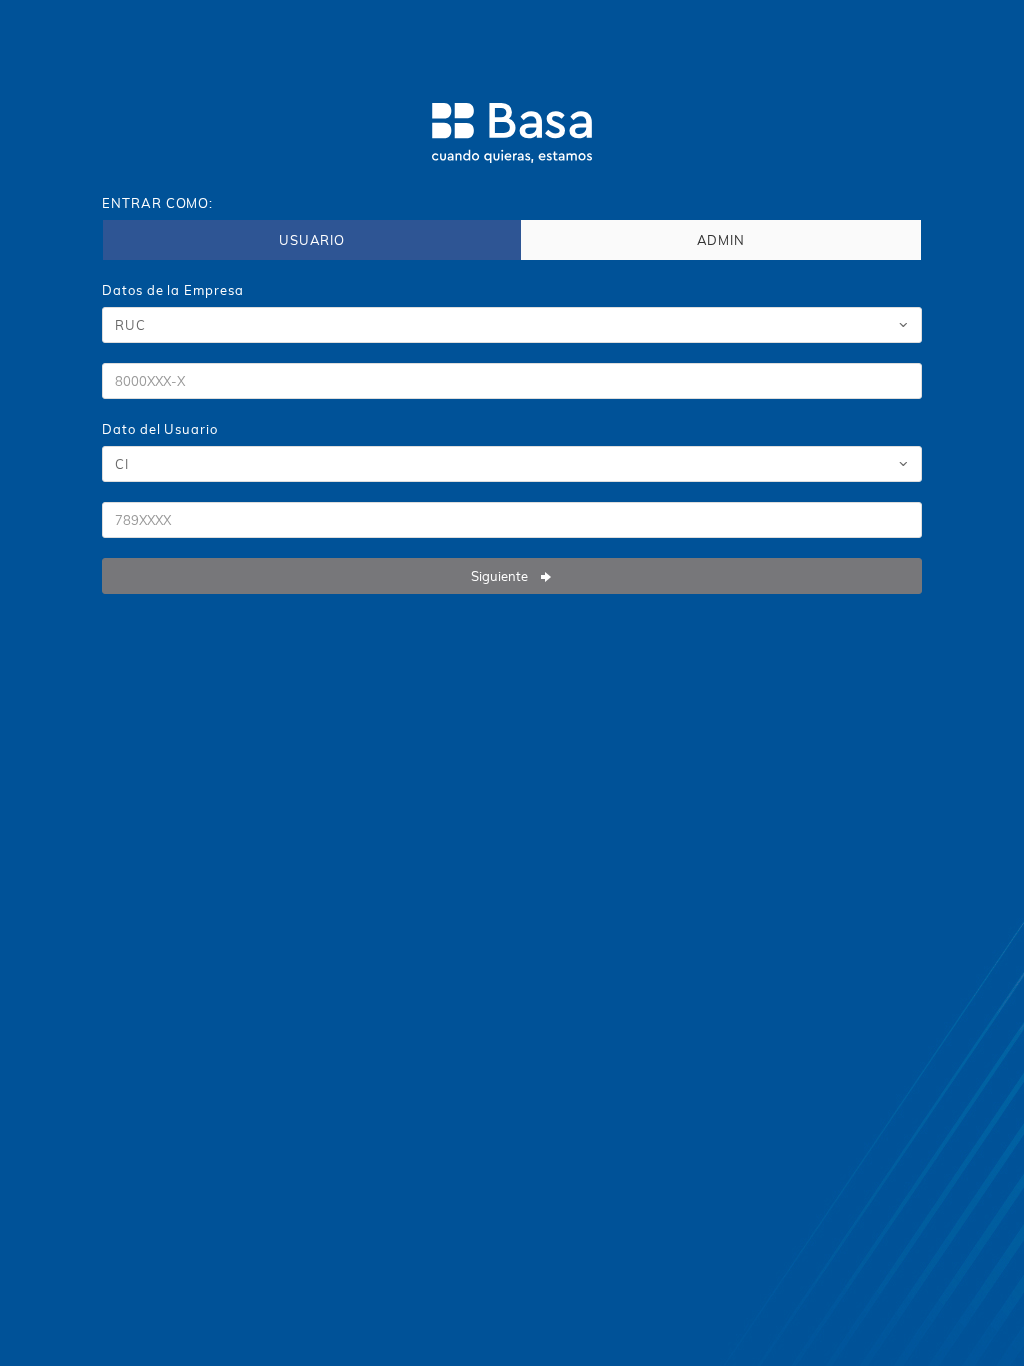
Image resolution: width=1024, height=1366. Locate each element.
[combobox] (511, 325)
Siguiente (501, 576)
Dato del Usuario (159, 429)
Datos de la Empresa (172, 290)
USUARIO (312, 240)
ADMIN (721, 240)
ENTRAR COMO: (157, 203)
